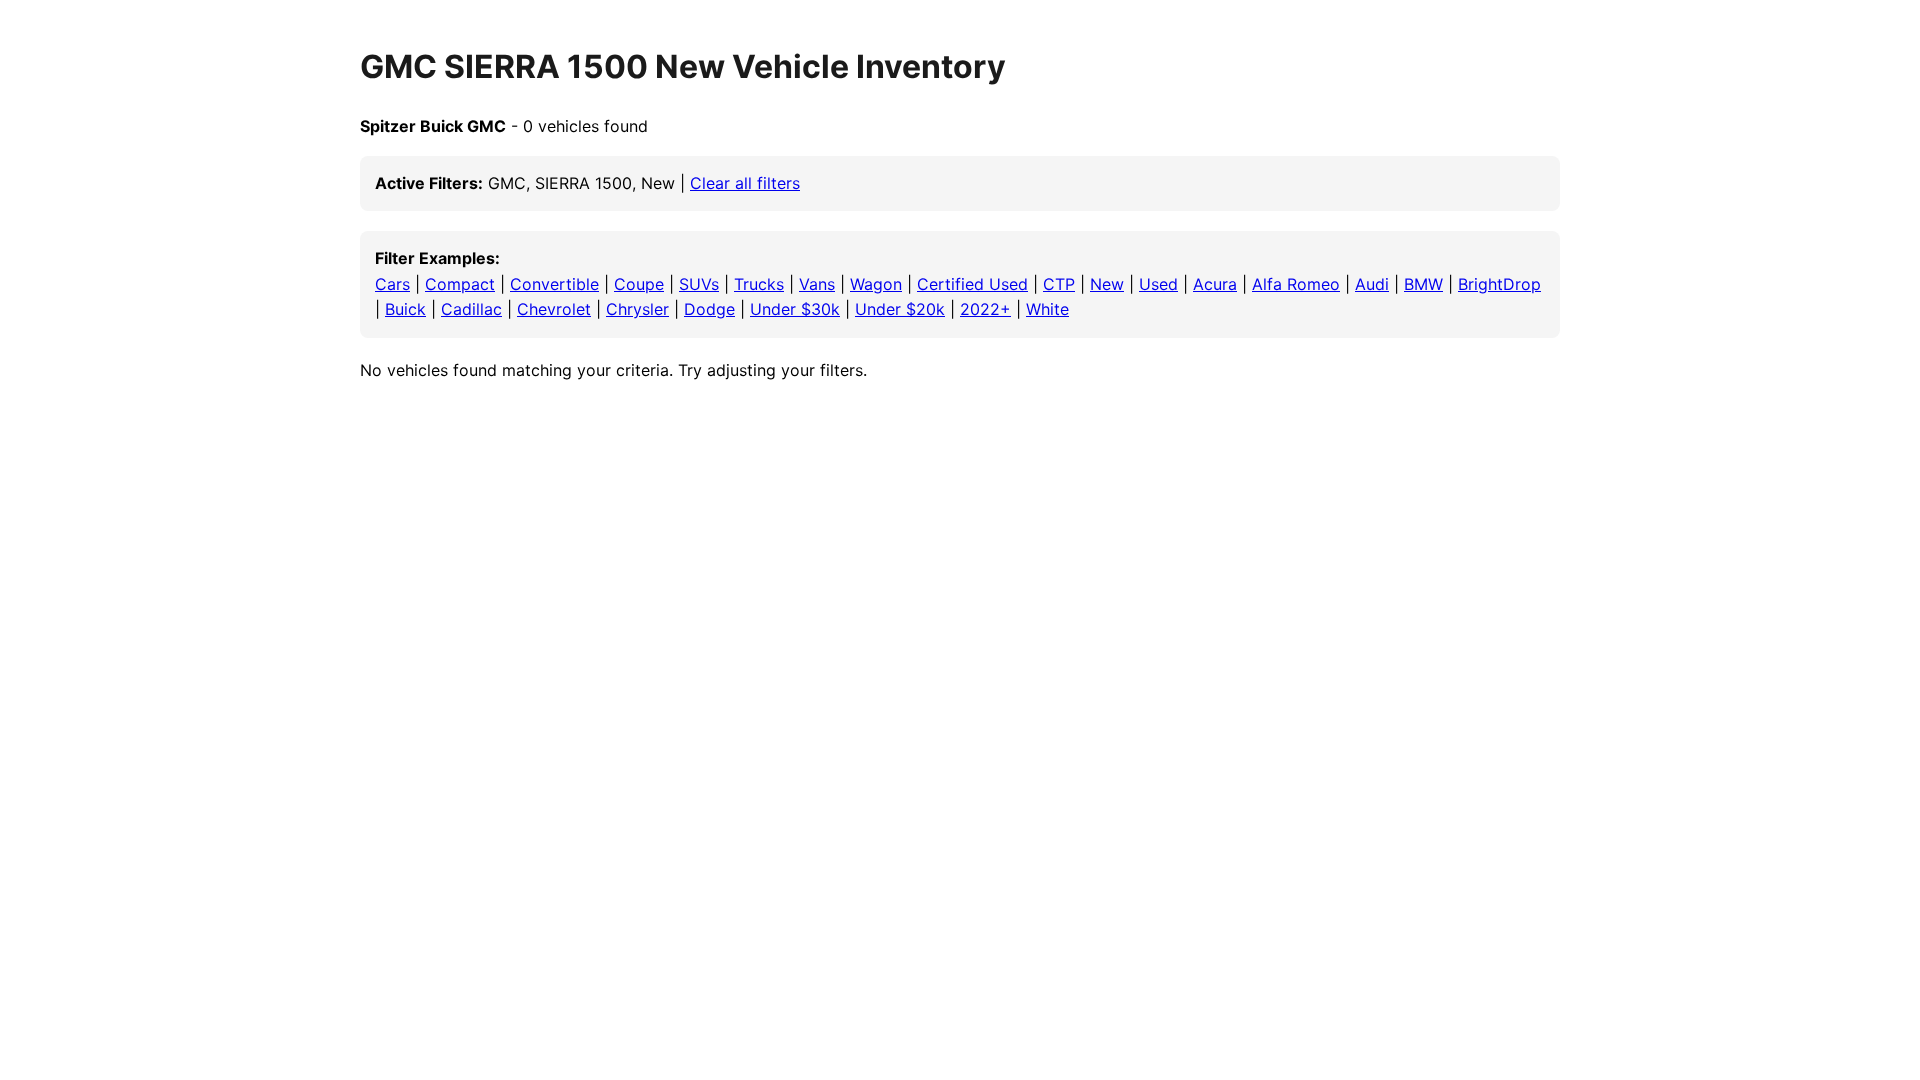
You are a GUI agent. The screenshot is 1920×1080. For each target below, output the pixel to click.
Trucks (759, 284)
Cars (392, 284)
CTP (1059, 284)
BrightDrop (1499, 284)
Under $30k (795, 309)
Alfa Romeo (1296, 284)
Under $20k (900, 309)
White (1047, 309)
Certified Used (972, 284)
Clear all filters (745, 183)
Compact (460, 284)
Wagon (876, 284)
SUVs (699, 284)
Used (1158, 284)
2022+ (985, 309)
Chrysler (637, 309)
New (1107, 284)
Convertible (554, 284)
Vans (817, 284)
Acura (1215, 284)
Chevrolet (554, 309)
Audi (1372, 284)
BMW (1423, 284)
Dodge (709, 309)
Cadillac (471, 309)
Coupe (639, 284)
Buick (405, 309)
